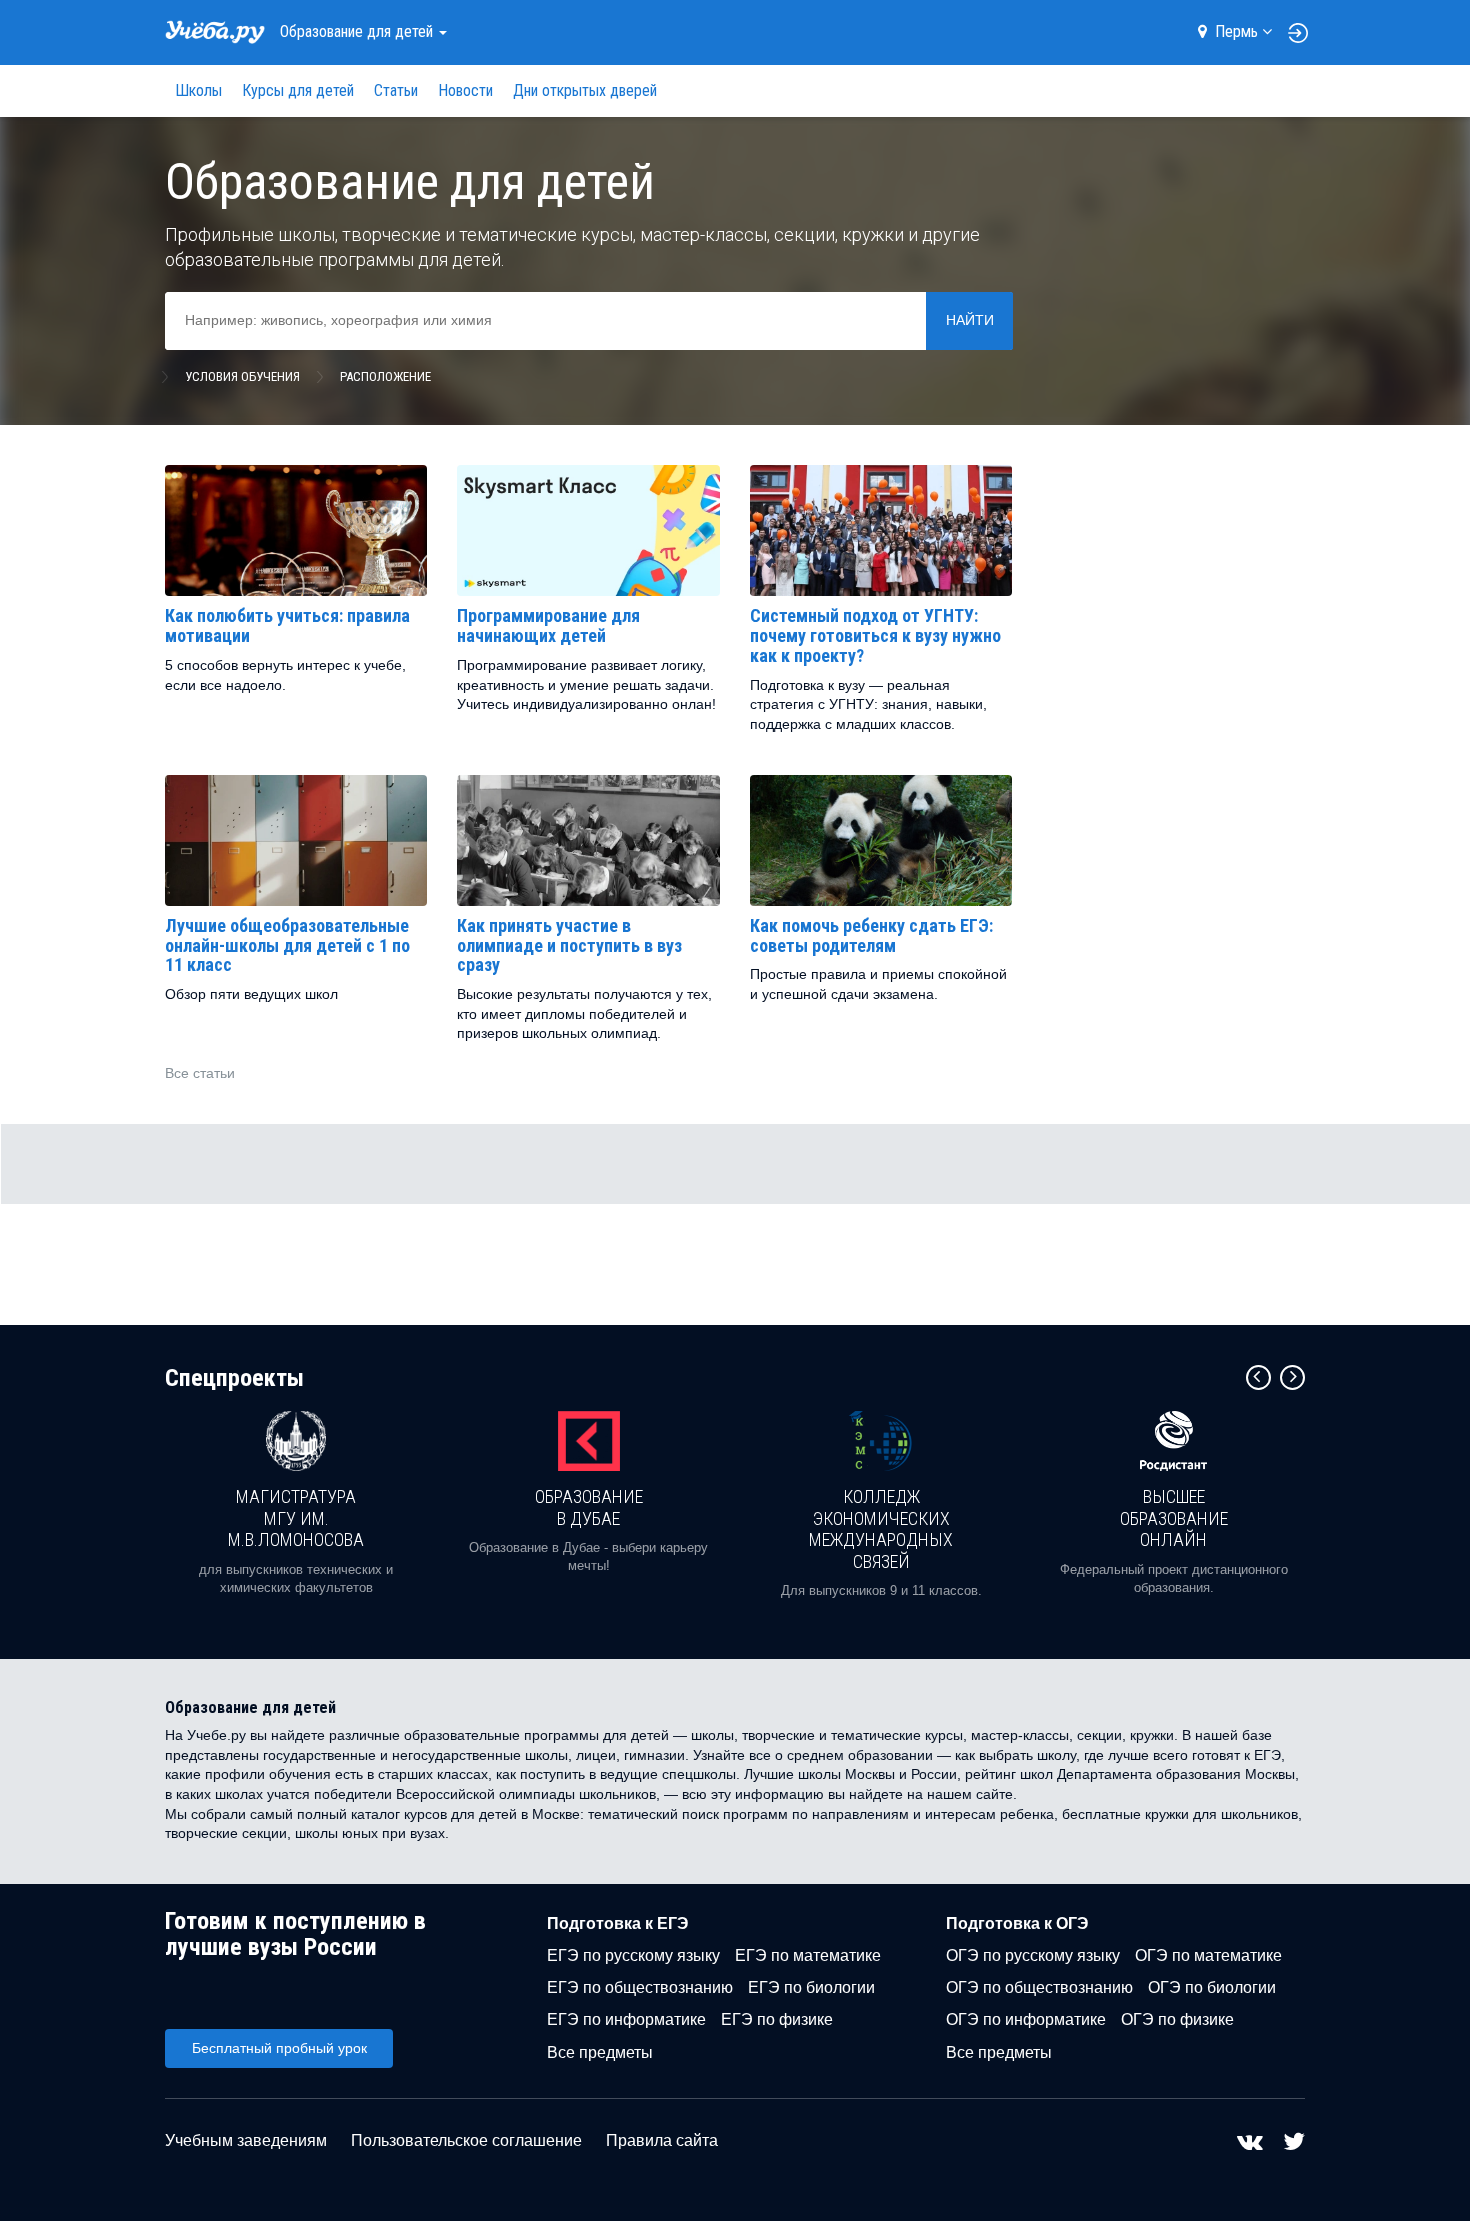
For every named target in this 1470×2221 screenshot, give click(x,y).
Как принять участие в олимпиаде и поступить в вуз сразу (569, 945)
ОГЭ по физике (1177, 2019)
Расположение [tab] (385, 376)
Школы (198, 90)
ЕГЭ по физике (777, 2019)
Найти (970, 320)
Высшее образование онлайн (1174, 1518)
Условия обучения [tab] (242, 376)
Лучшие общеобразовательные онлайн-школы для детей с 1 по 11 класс (287, 945)
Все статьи (200, 1073)
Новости (465, 90)
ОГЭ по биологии (1212, 1987)
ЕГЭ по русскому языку (633, 1955)
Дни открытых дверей (585, 90)
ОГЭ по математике (1208, 1955)
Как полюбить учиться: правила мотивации (287, 625)
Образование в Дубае (589, 1507)
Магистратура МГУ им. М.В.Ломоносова (296, 1518)
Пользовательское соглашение (466, 2140)
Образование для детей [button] (358, 31)
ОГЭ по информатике (1026, 2019)
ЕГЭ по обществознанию (640, 1987)
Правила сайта (662, 2140)
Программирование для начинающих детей (548, 625)
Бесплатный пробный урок (279, 2048)
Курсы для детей (298, 90)
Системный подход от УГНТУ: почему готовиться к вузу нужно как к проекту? (875, 635)
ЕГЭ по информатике (626, 2019)
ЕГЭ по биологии (811, 1987)
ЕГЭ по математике (808, 1955)
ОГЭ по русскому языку (1033, 1955)
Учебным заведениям (246, 2140)
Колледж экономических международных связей (881, 1529)
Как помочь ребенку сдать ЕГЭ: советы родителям (871, 935)
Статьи (396, 90)
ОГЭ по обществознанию (1039, 1987)
